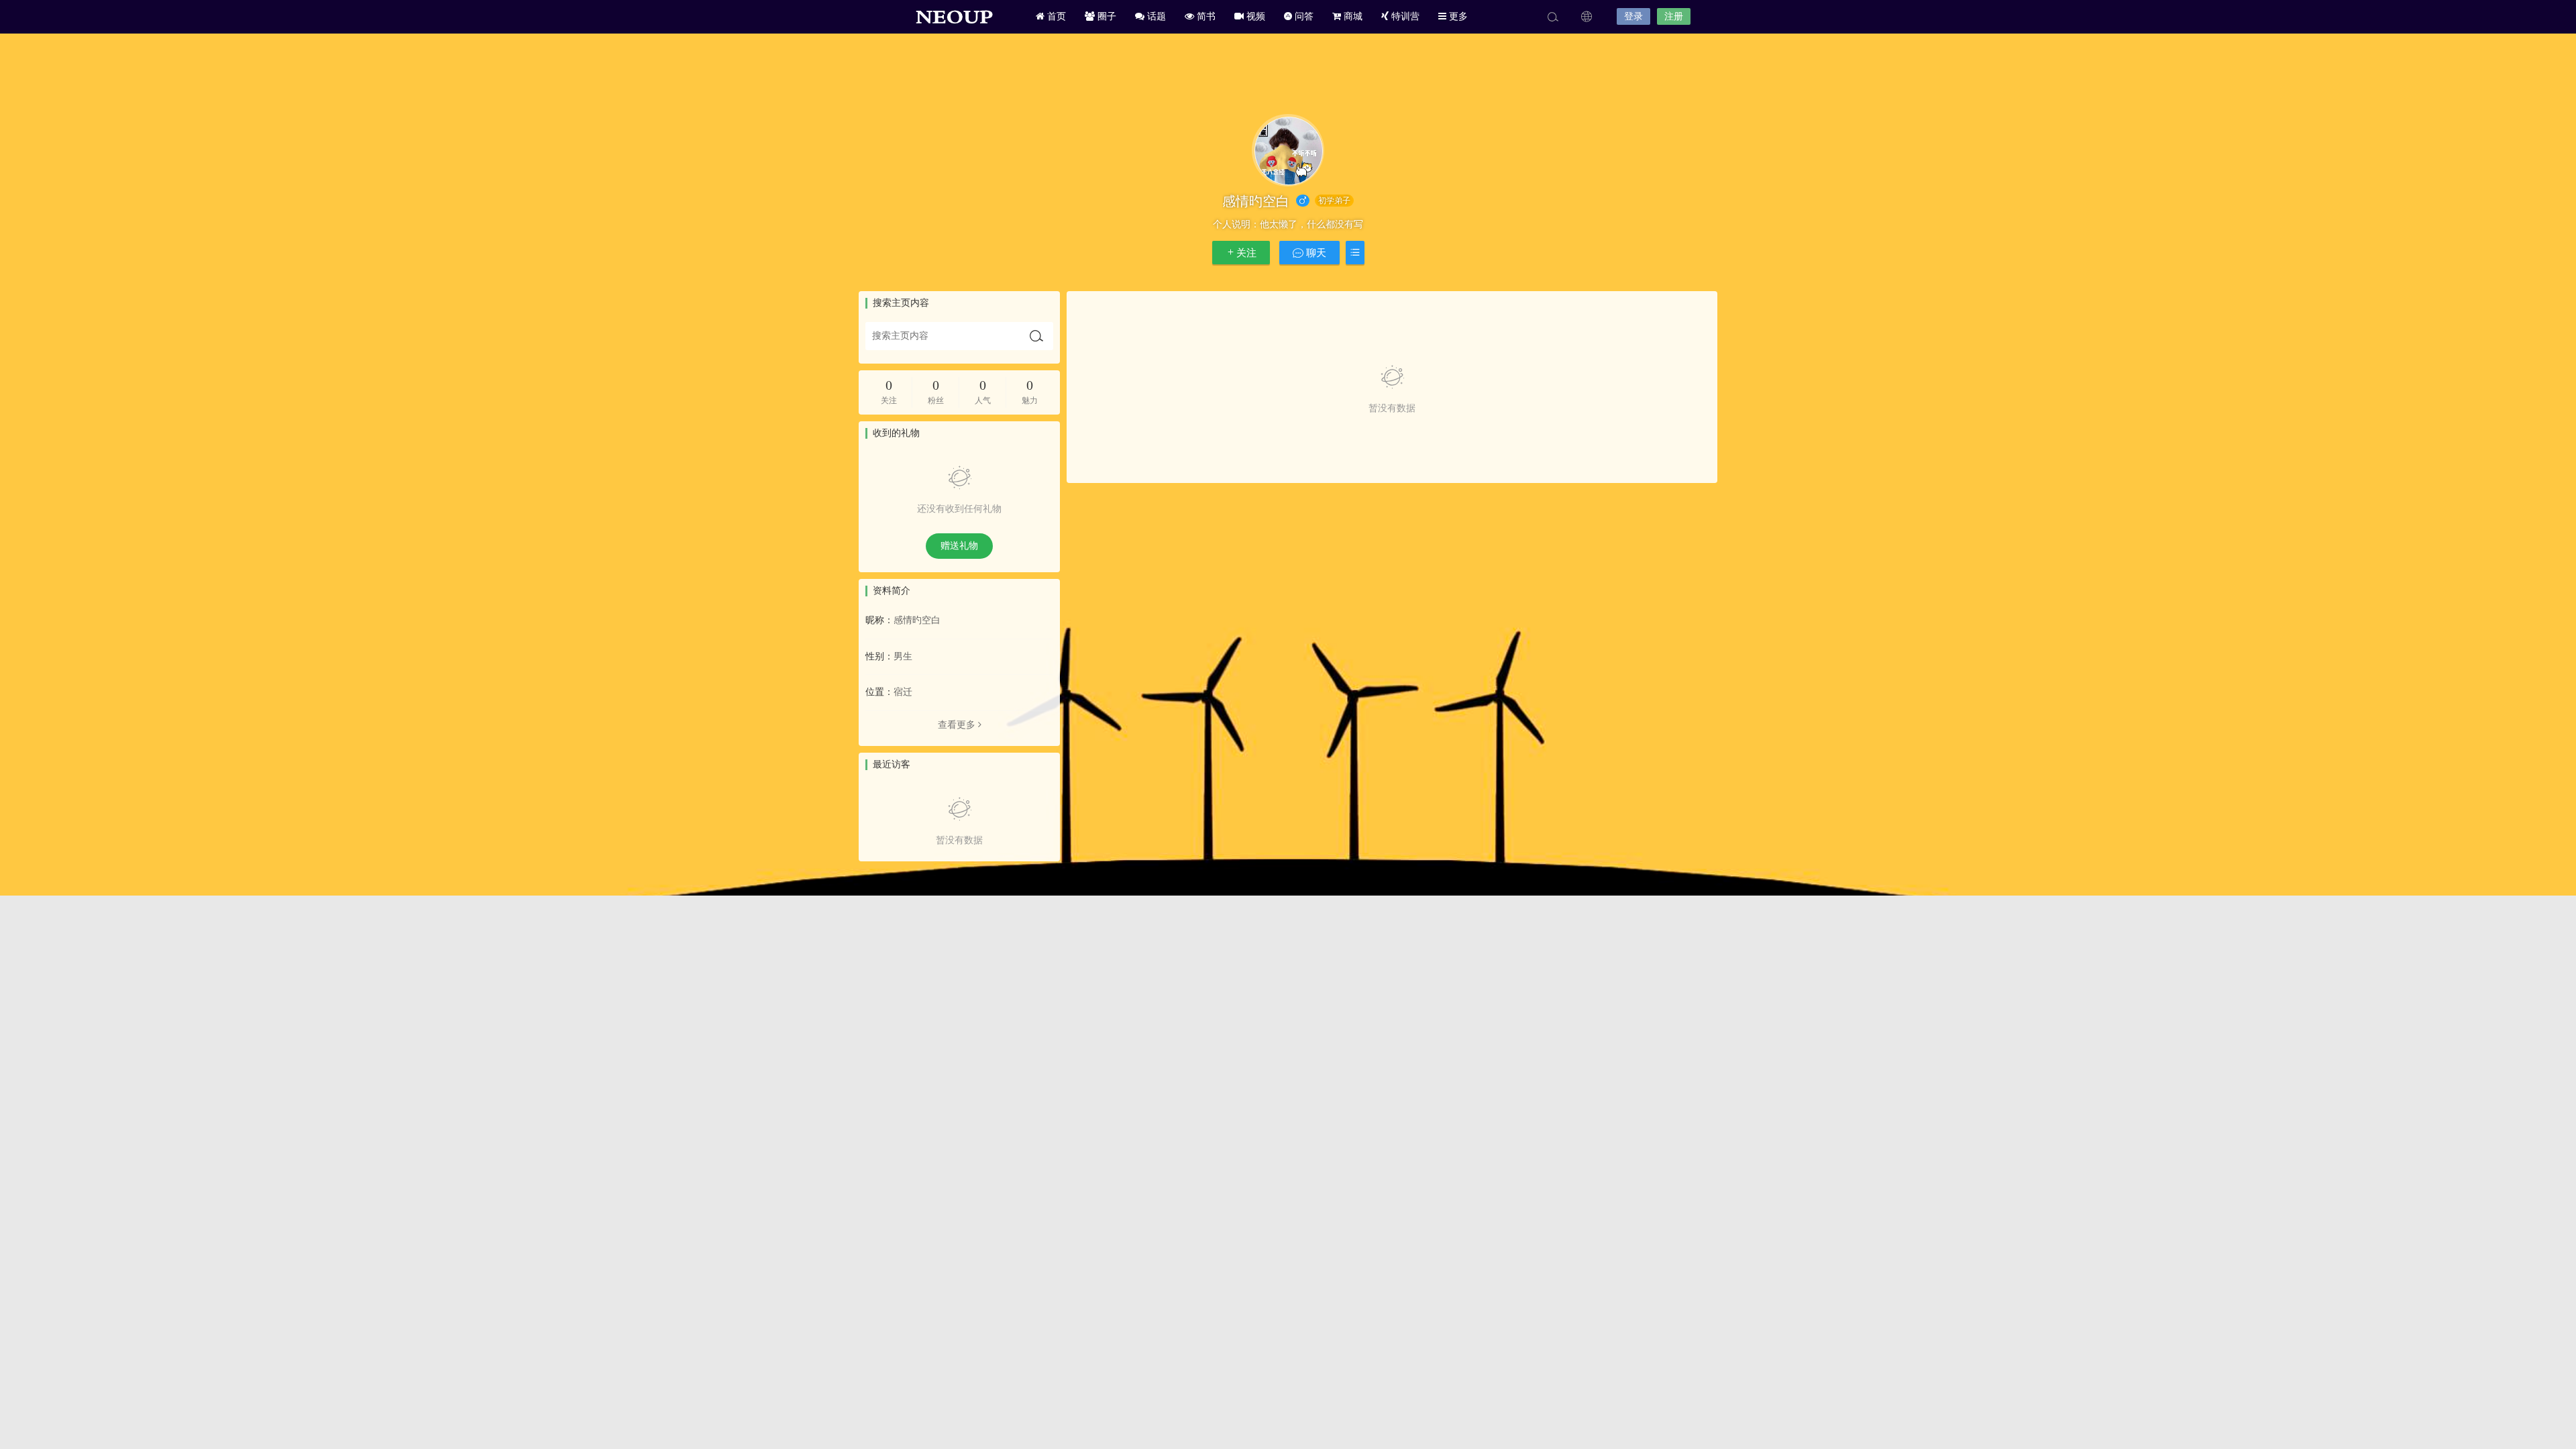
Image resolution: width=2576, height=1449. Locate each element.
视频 (1254, 16)
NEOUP (953, 17)
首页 (1055, 16)
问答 (1303, 16)
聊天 (1315, 253)
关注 (1246, 253)
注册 (1674, 16)
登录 (1633, 16)
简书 (1205, 16)
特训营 (1404, 16)
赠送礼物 (959, 546)
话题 (1155, 16)
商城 (1352, 16)
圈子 (1106, 16)
